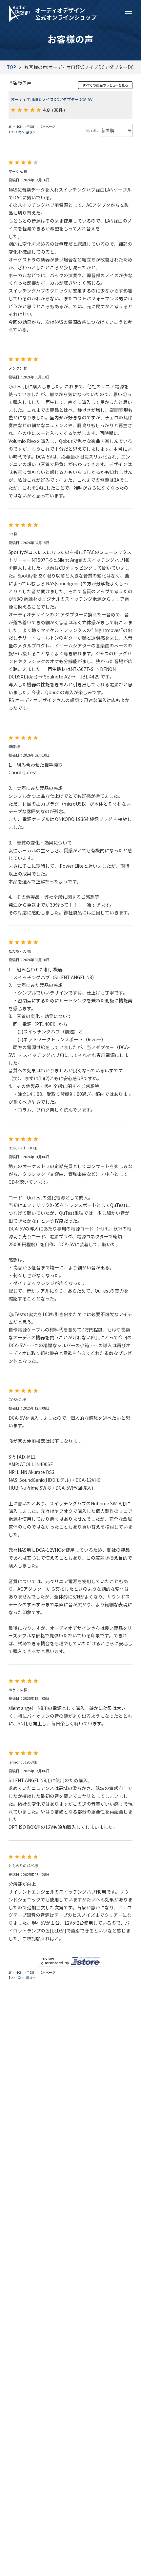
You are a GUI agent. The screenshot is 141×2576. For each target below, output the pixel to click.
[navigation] (129, 14)
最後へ (31, 132)
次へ (21, 132)
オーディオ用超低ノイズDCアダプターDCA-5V (52, 99)
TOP (11, 67)
